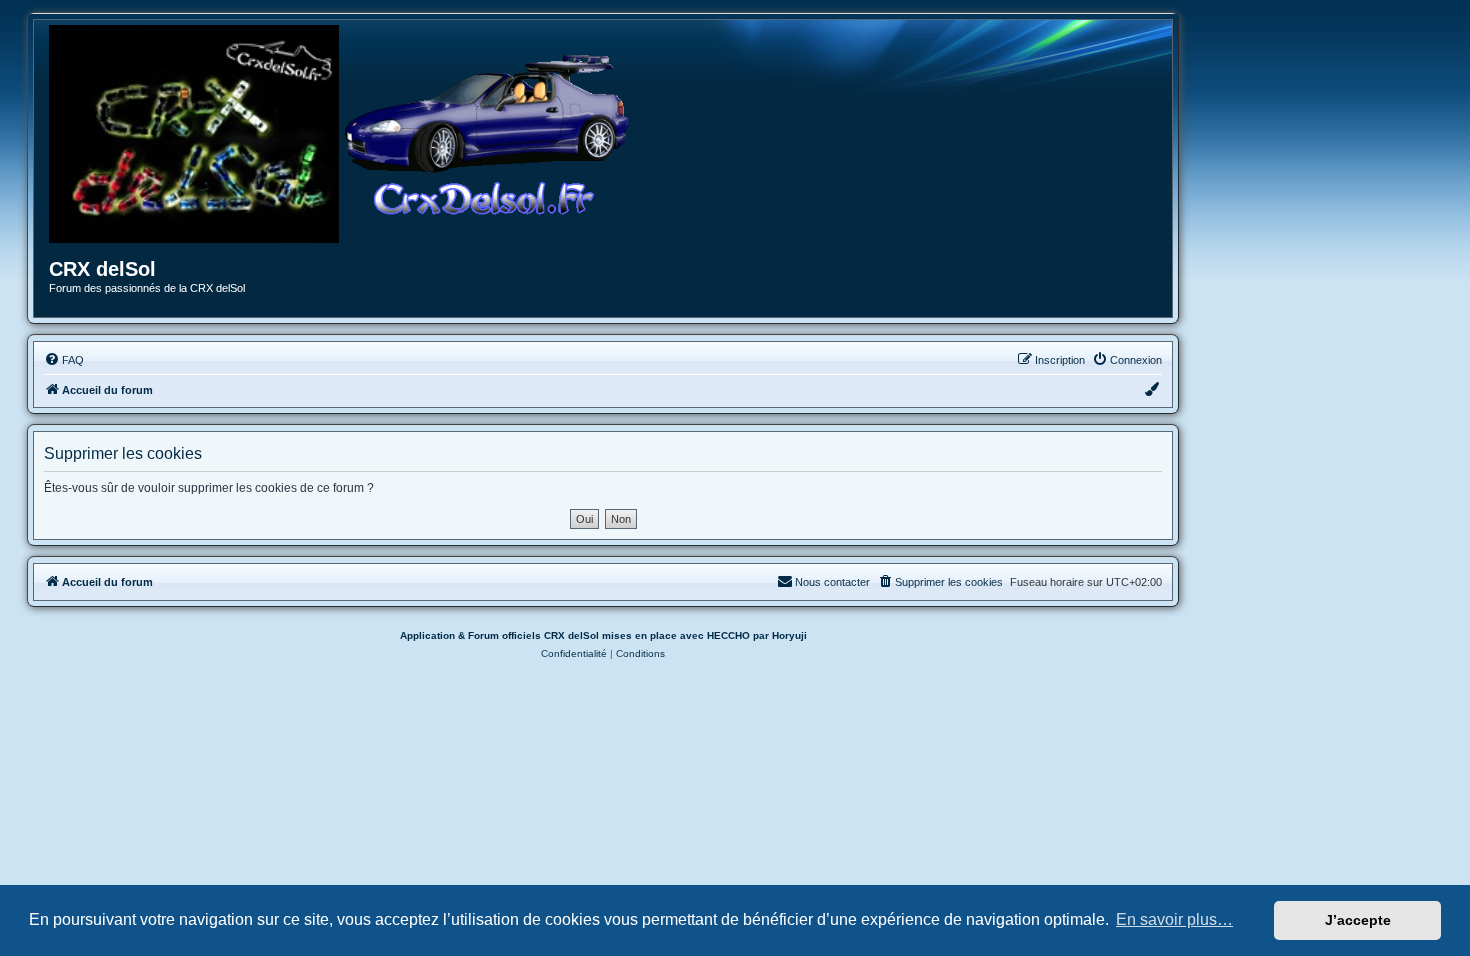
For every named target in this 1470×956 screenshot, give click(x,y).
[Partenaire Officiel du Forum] (194, 134)
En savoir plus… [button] (1174, 919)
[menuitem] (64, 360)
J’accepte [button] (1358, 920)
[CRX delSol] (487, 134)
